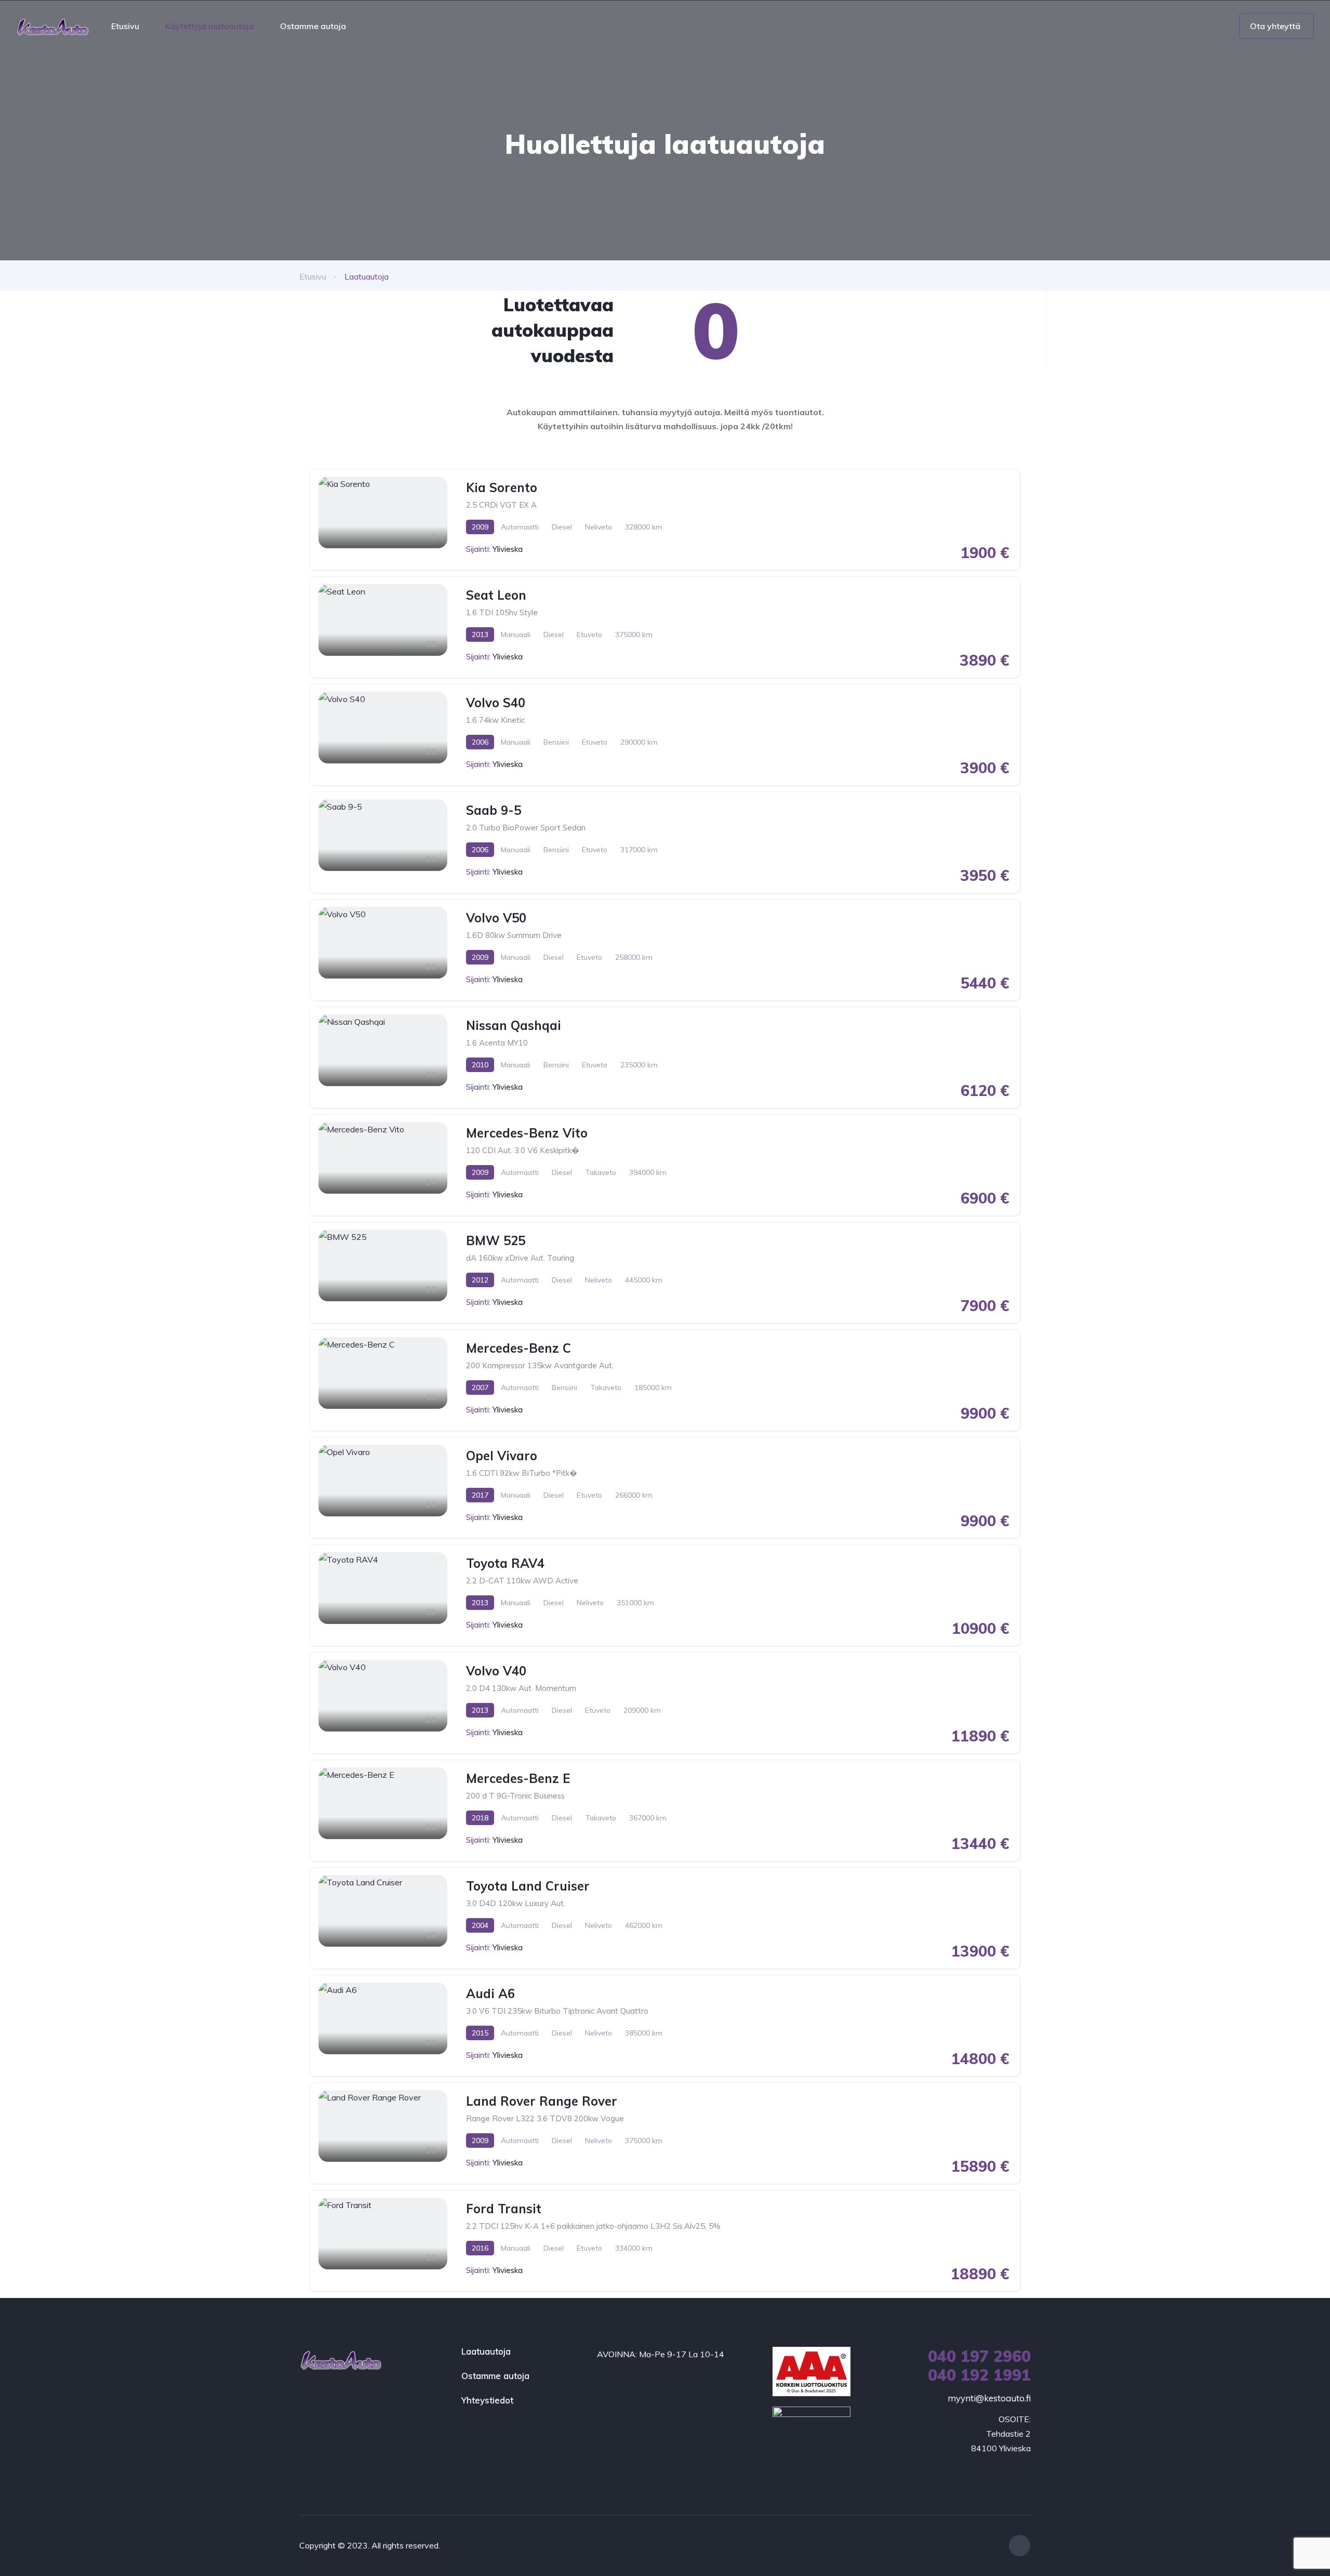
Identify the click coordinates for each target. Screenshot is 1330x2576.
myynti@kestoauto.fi (989, 2398)
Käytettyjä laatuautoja (210, 26)
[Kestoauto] (52, 26)
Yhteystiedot (487, 2400)
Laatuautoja (486, 2351)
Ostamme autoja (313, 26)
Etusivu (125, 26)
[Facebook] (1020, 2546)
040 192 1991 (979, 2375)
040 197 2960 (979, 2356)
